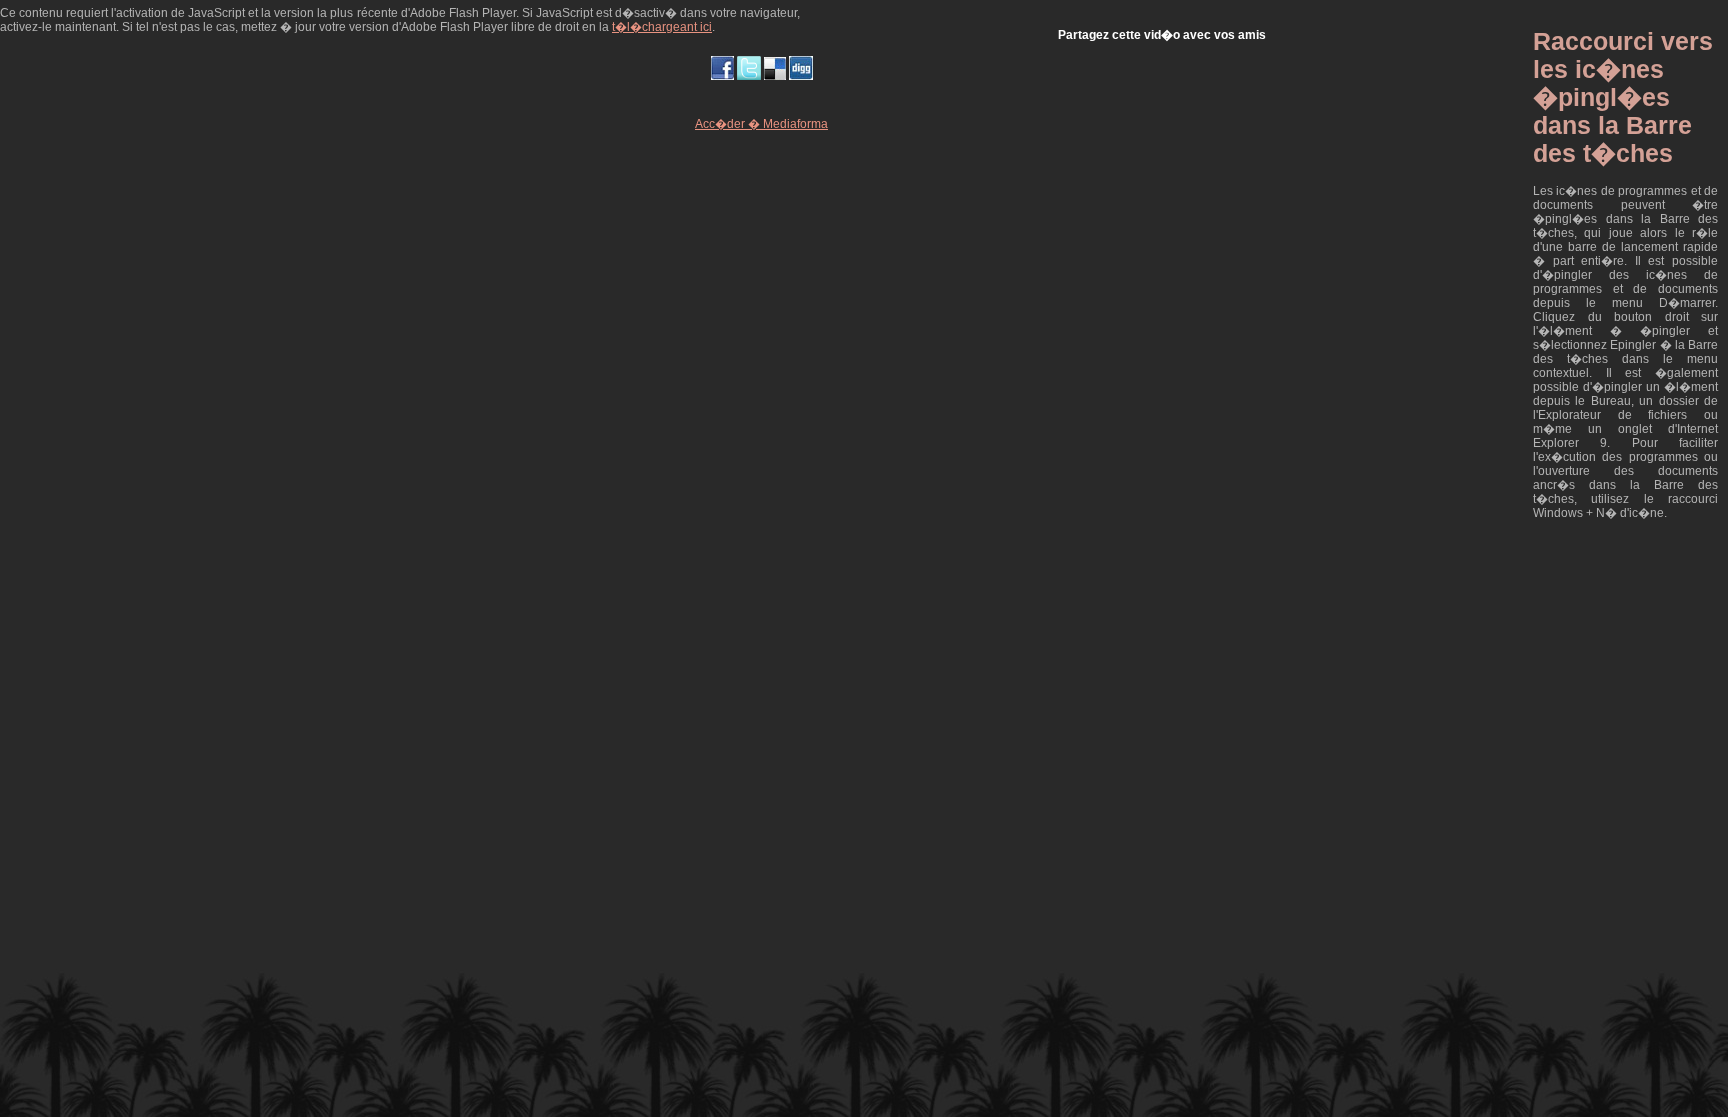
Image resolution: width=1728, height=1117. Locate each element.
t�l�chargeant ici (662, 27)
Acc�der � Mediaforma (761, 124)
